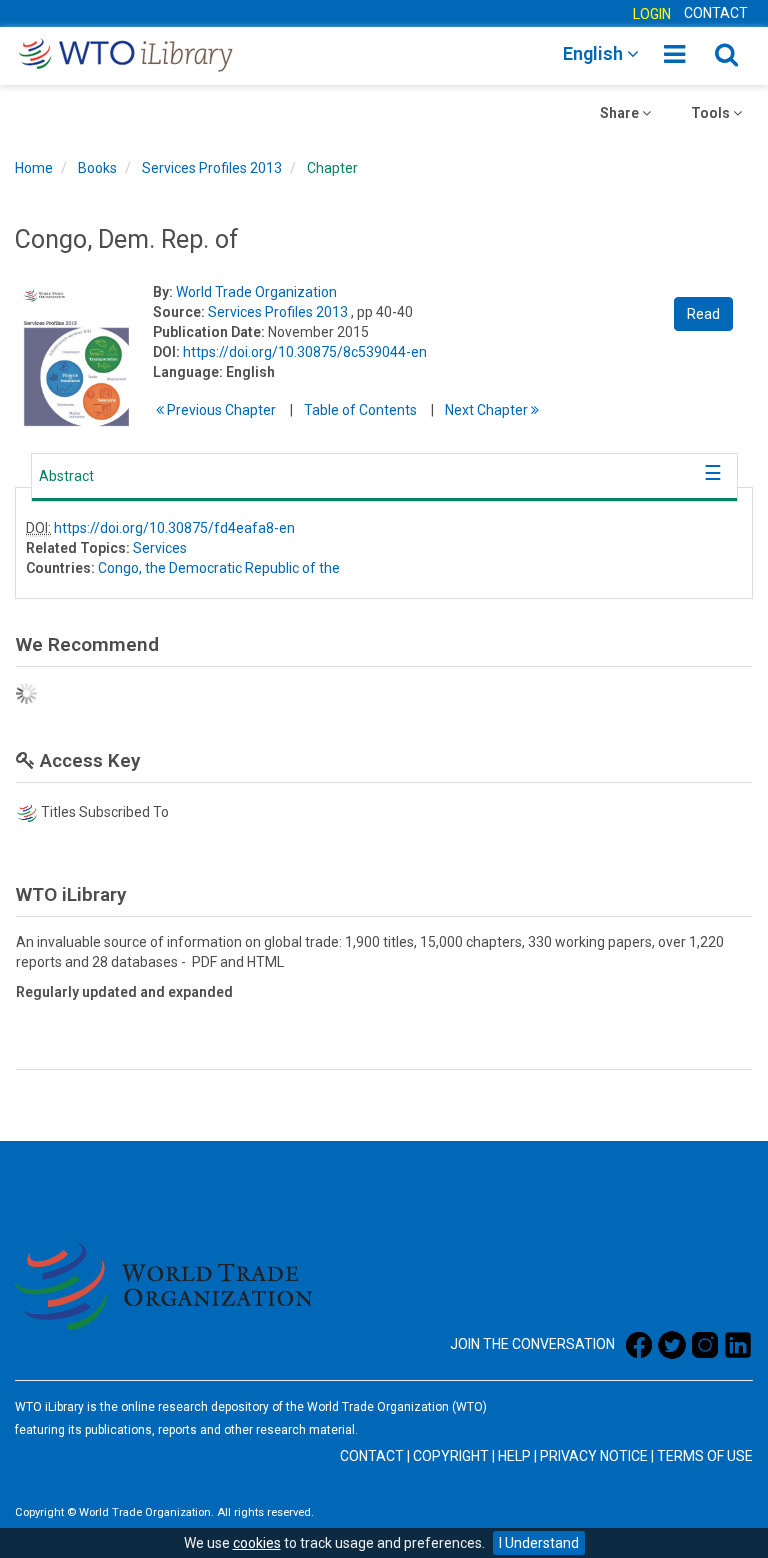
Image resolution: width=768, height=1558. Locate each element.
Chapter (332, 168)
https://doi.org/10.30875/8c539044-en (305, 352)
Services (160, 548)
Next (488, 410)
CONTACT (716, 13)
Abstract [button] (66, 476)
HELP (514, 1456)
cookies (257, 1543)
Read (703, 314)
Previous (220, 410)
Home (34, 168)
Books (97, 168)
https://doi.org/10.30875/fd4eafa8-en (174, 528)
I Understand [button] (539, 1543)
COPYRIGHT (451, 1456)
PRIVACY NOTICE (594, 1456)
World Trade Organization (256, 292)
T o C (360, 410)
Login (652, 14)
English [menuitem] (595, 53)
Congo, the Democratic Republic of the (219, 568)
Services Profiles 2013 (212, 168)
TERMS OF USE (705, 1456)
